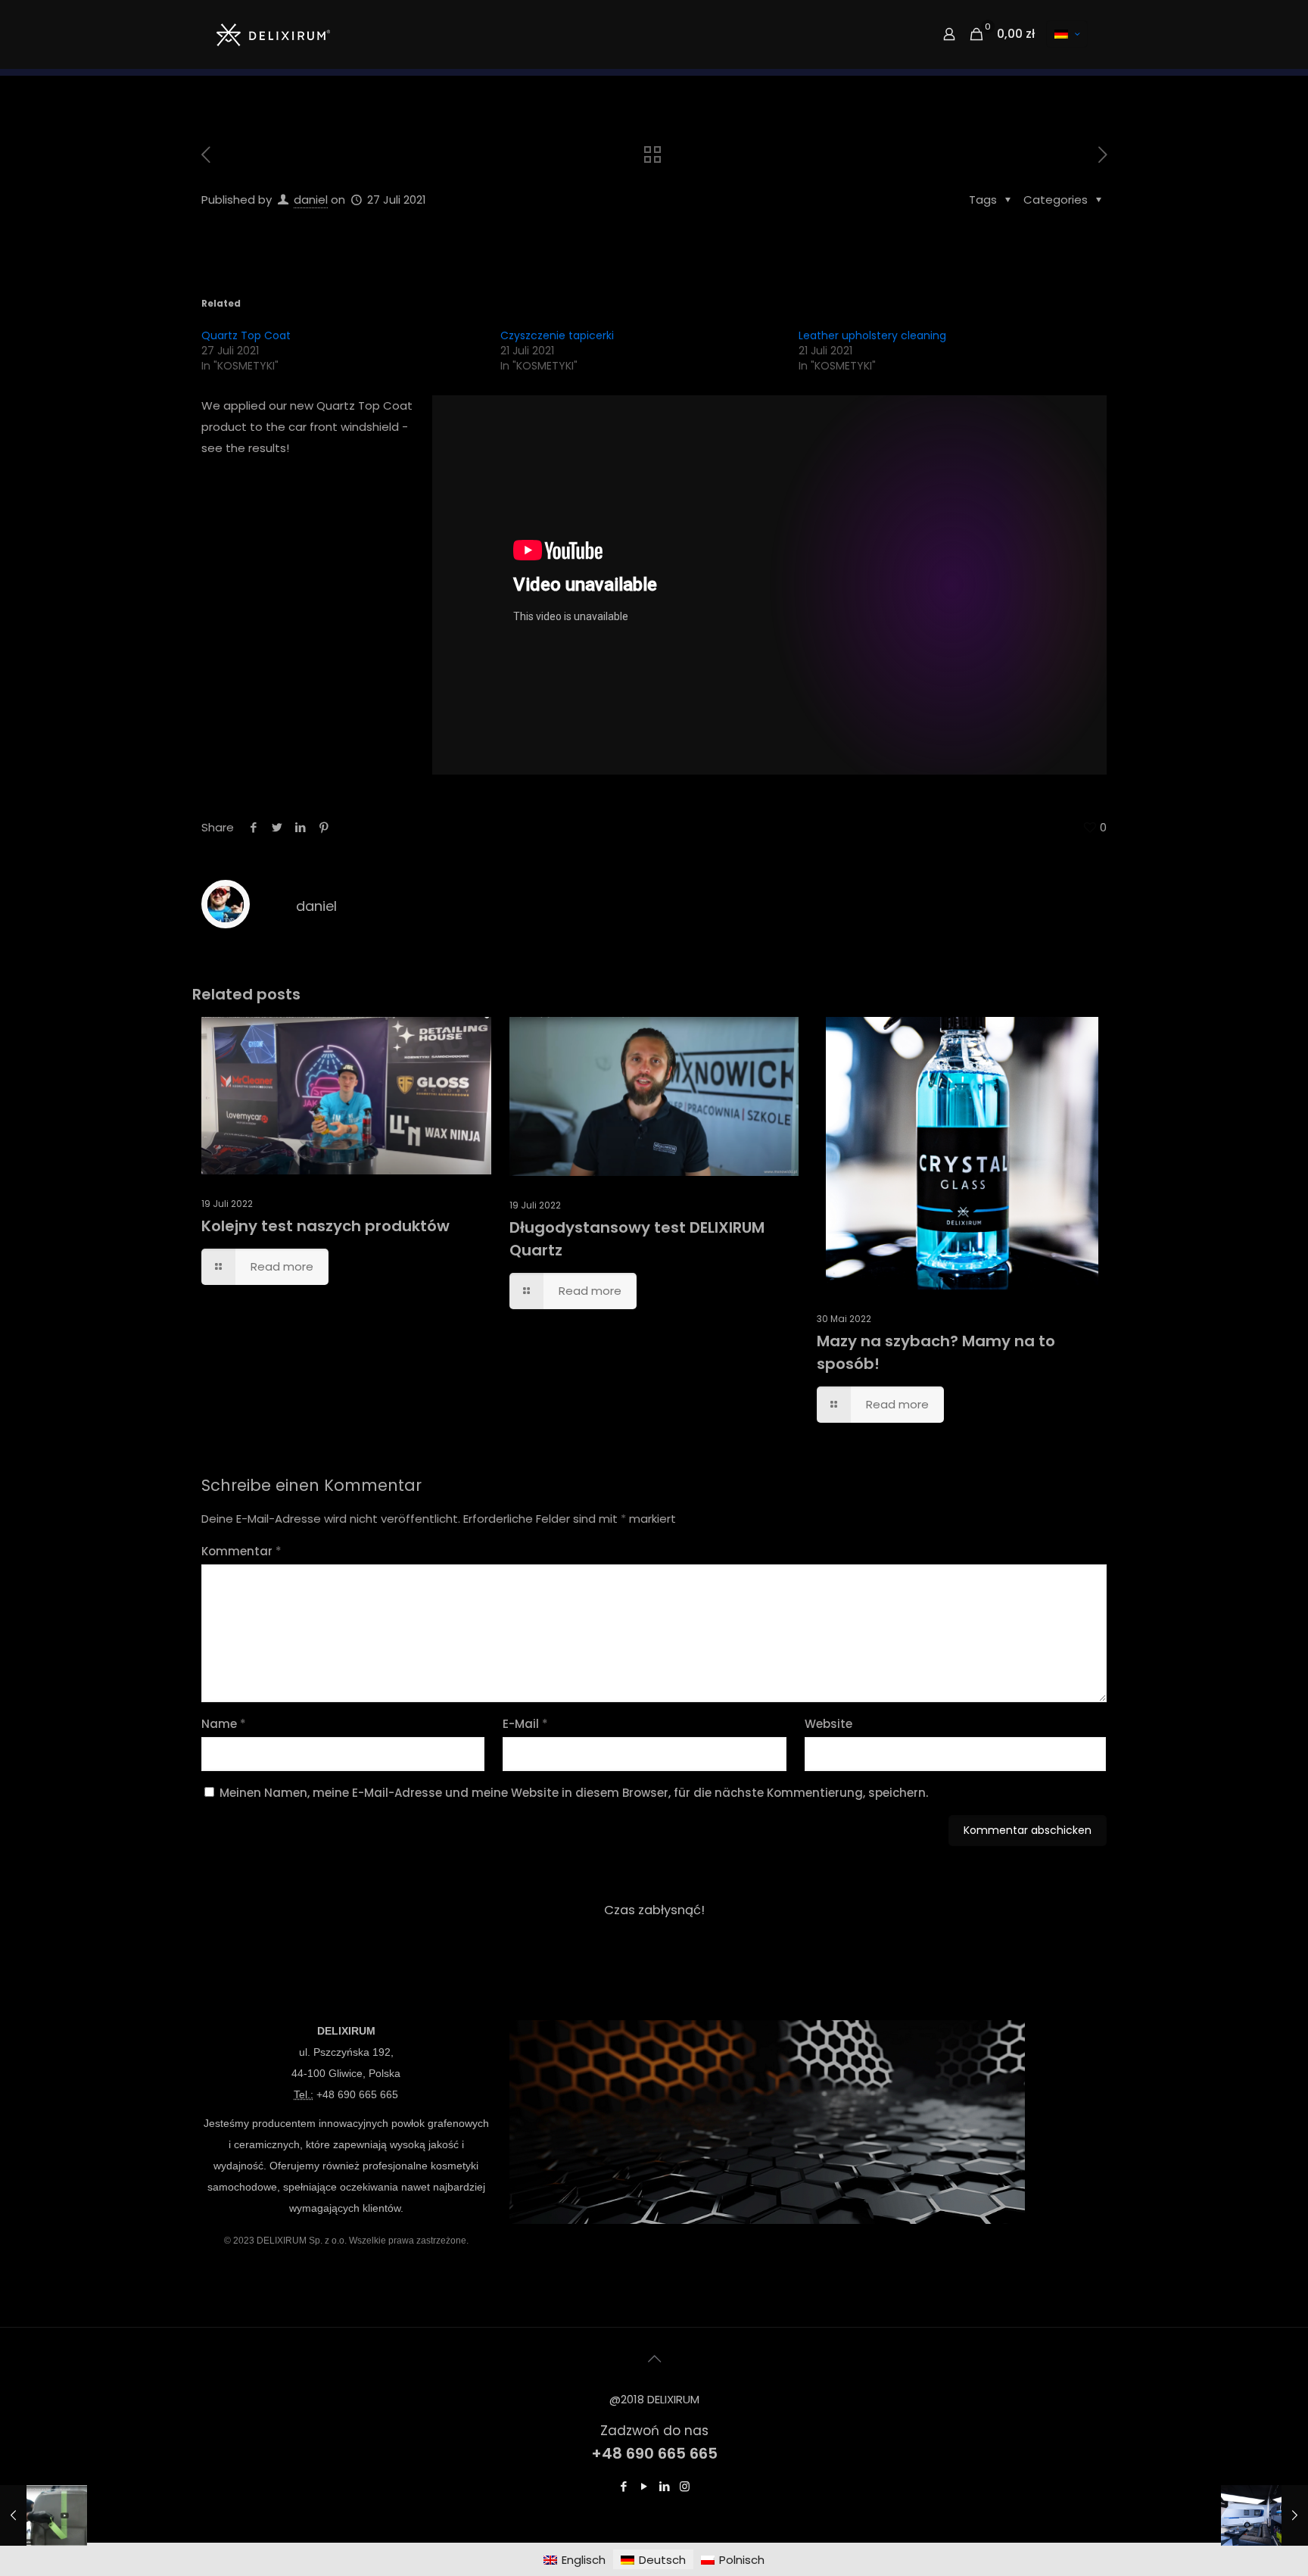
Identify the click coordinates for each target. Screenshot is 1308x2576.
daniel (311, 200)
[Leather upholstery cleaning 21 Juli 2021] (44, 2515)
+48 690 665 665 (357, 2094)
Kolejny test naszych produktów (325, 1226)
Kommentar (241, 1551)
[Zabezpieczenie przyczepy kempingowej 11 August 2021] (1264, 2515)
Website (828, 1724)
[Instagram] (685, 2486)
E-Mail (525, 1724)
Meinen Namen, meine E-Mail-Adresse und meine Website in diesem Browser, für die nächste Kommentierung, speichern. (574, 1793)
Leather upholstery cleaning (872, 335)
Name (224, 1724)
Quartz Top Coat (246, 335)
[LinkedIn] (664, 2486)
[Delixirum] (273, 34)
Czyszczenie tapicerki (557, 335)
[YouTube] (644, 2486)
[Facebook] (623, 2486)
